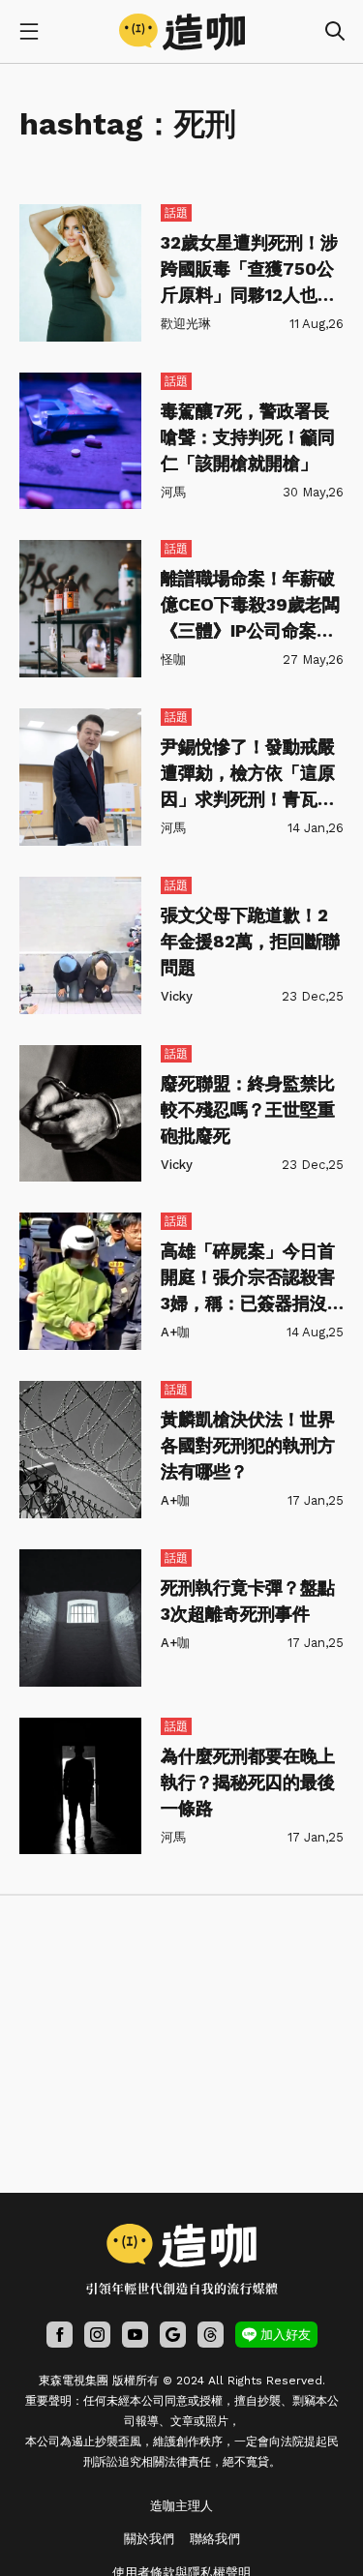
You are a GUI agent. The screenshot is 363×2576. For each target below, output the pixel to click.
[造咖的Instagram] (97, 2335)
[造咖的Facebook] (60, 2335)
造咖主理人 (181, 2506)
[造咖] (182, 32)
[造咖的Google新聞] (173, 2335)
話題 (176, 213)
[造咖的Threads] (211, 2335)
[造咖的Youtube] (135, 2335)
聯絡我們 (215, 2539)
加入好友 (286, 2335)
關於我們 (149, 2539)
